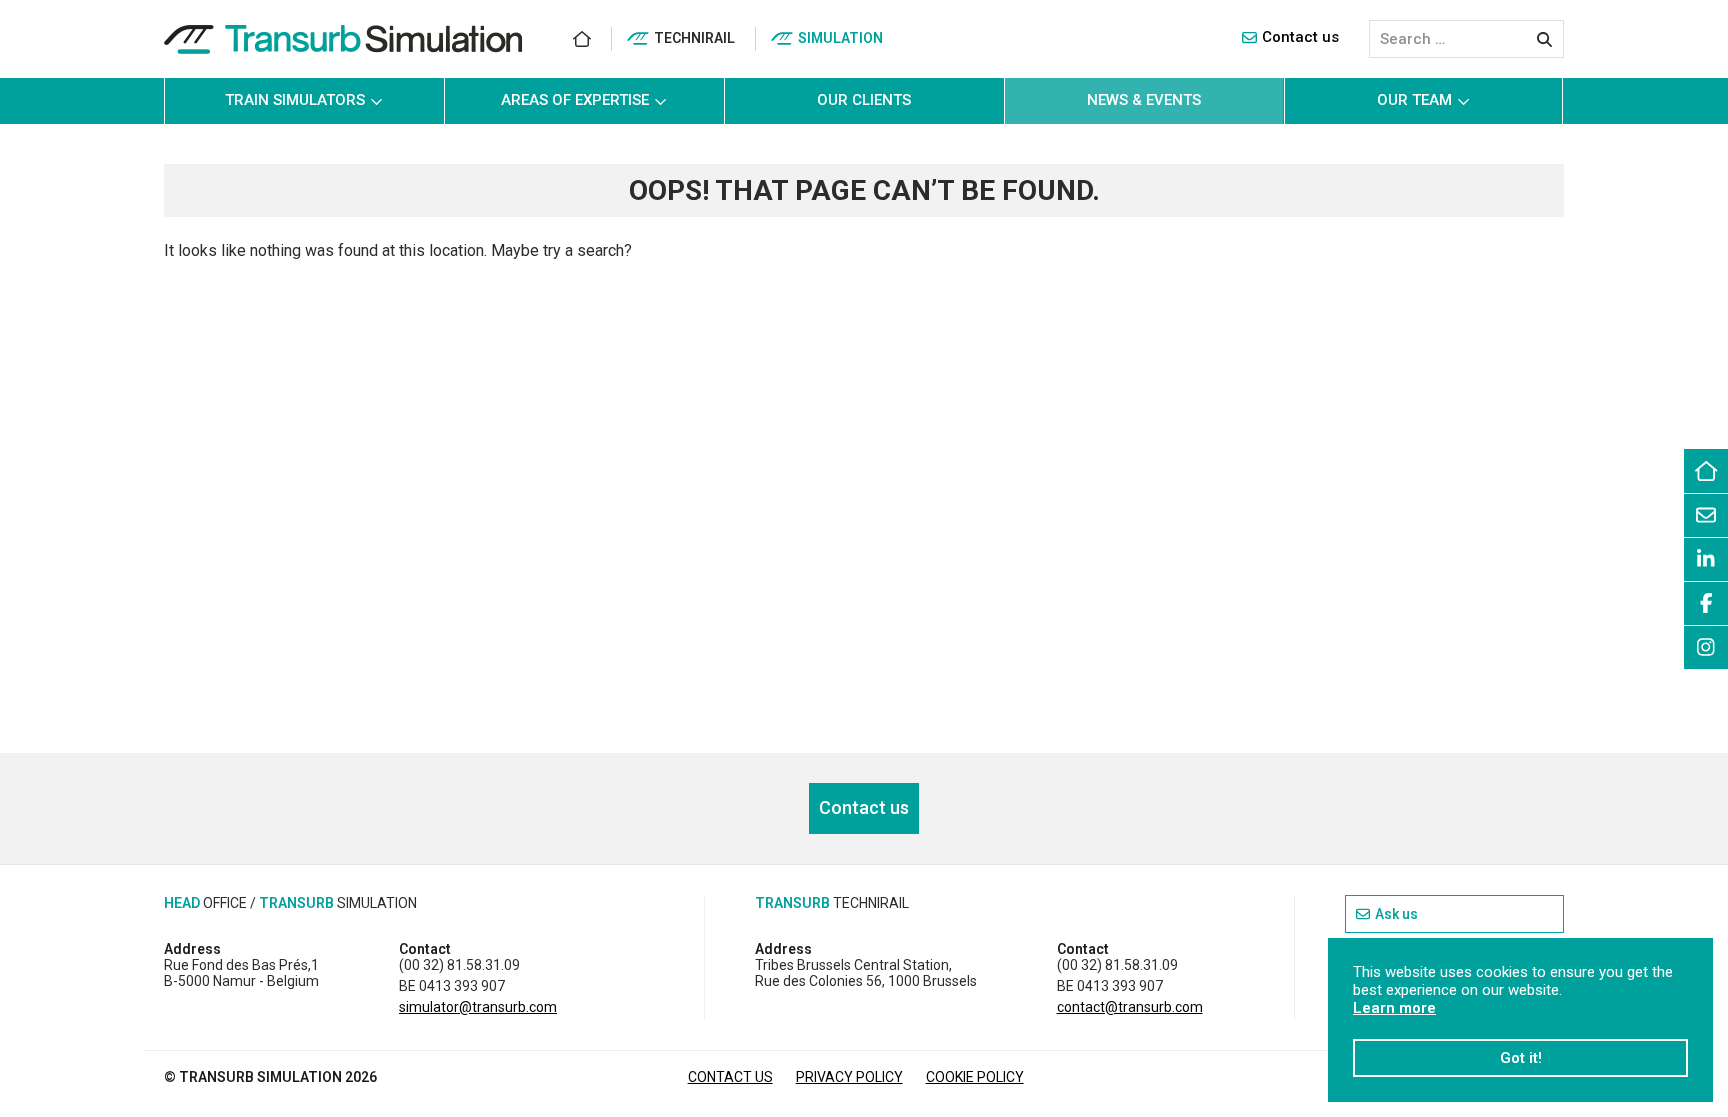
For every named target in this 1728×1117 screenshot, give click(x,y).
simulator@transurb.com (478, 1007)
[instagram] (1706, 647)
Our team (1414, 100)
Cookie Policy (975, 1077)
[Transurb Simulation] (343, 39)
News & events (1144, 100)
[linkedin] (1706, 559)
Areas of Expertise (575, 100)
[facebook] (1706, 603)
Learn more (1394, 1008)
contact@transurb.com (1130, 1007)
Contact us (1300, 37)
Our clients (864, 100)
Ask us (1396, 914)
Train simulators (295, 100)
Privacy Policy (849, 1077)
